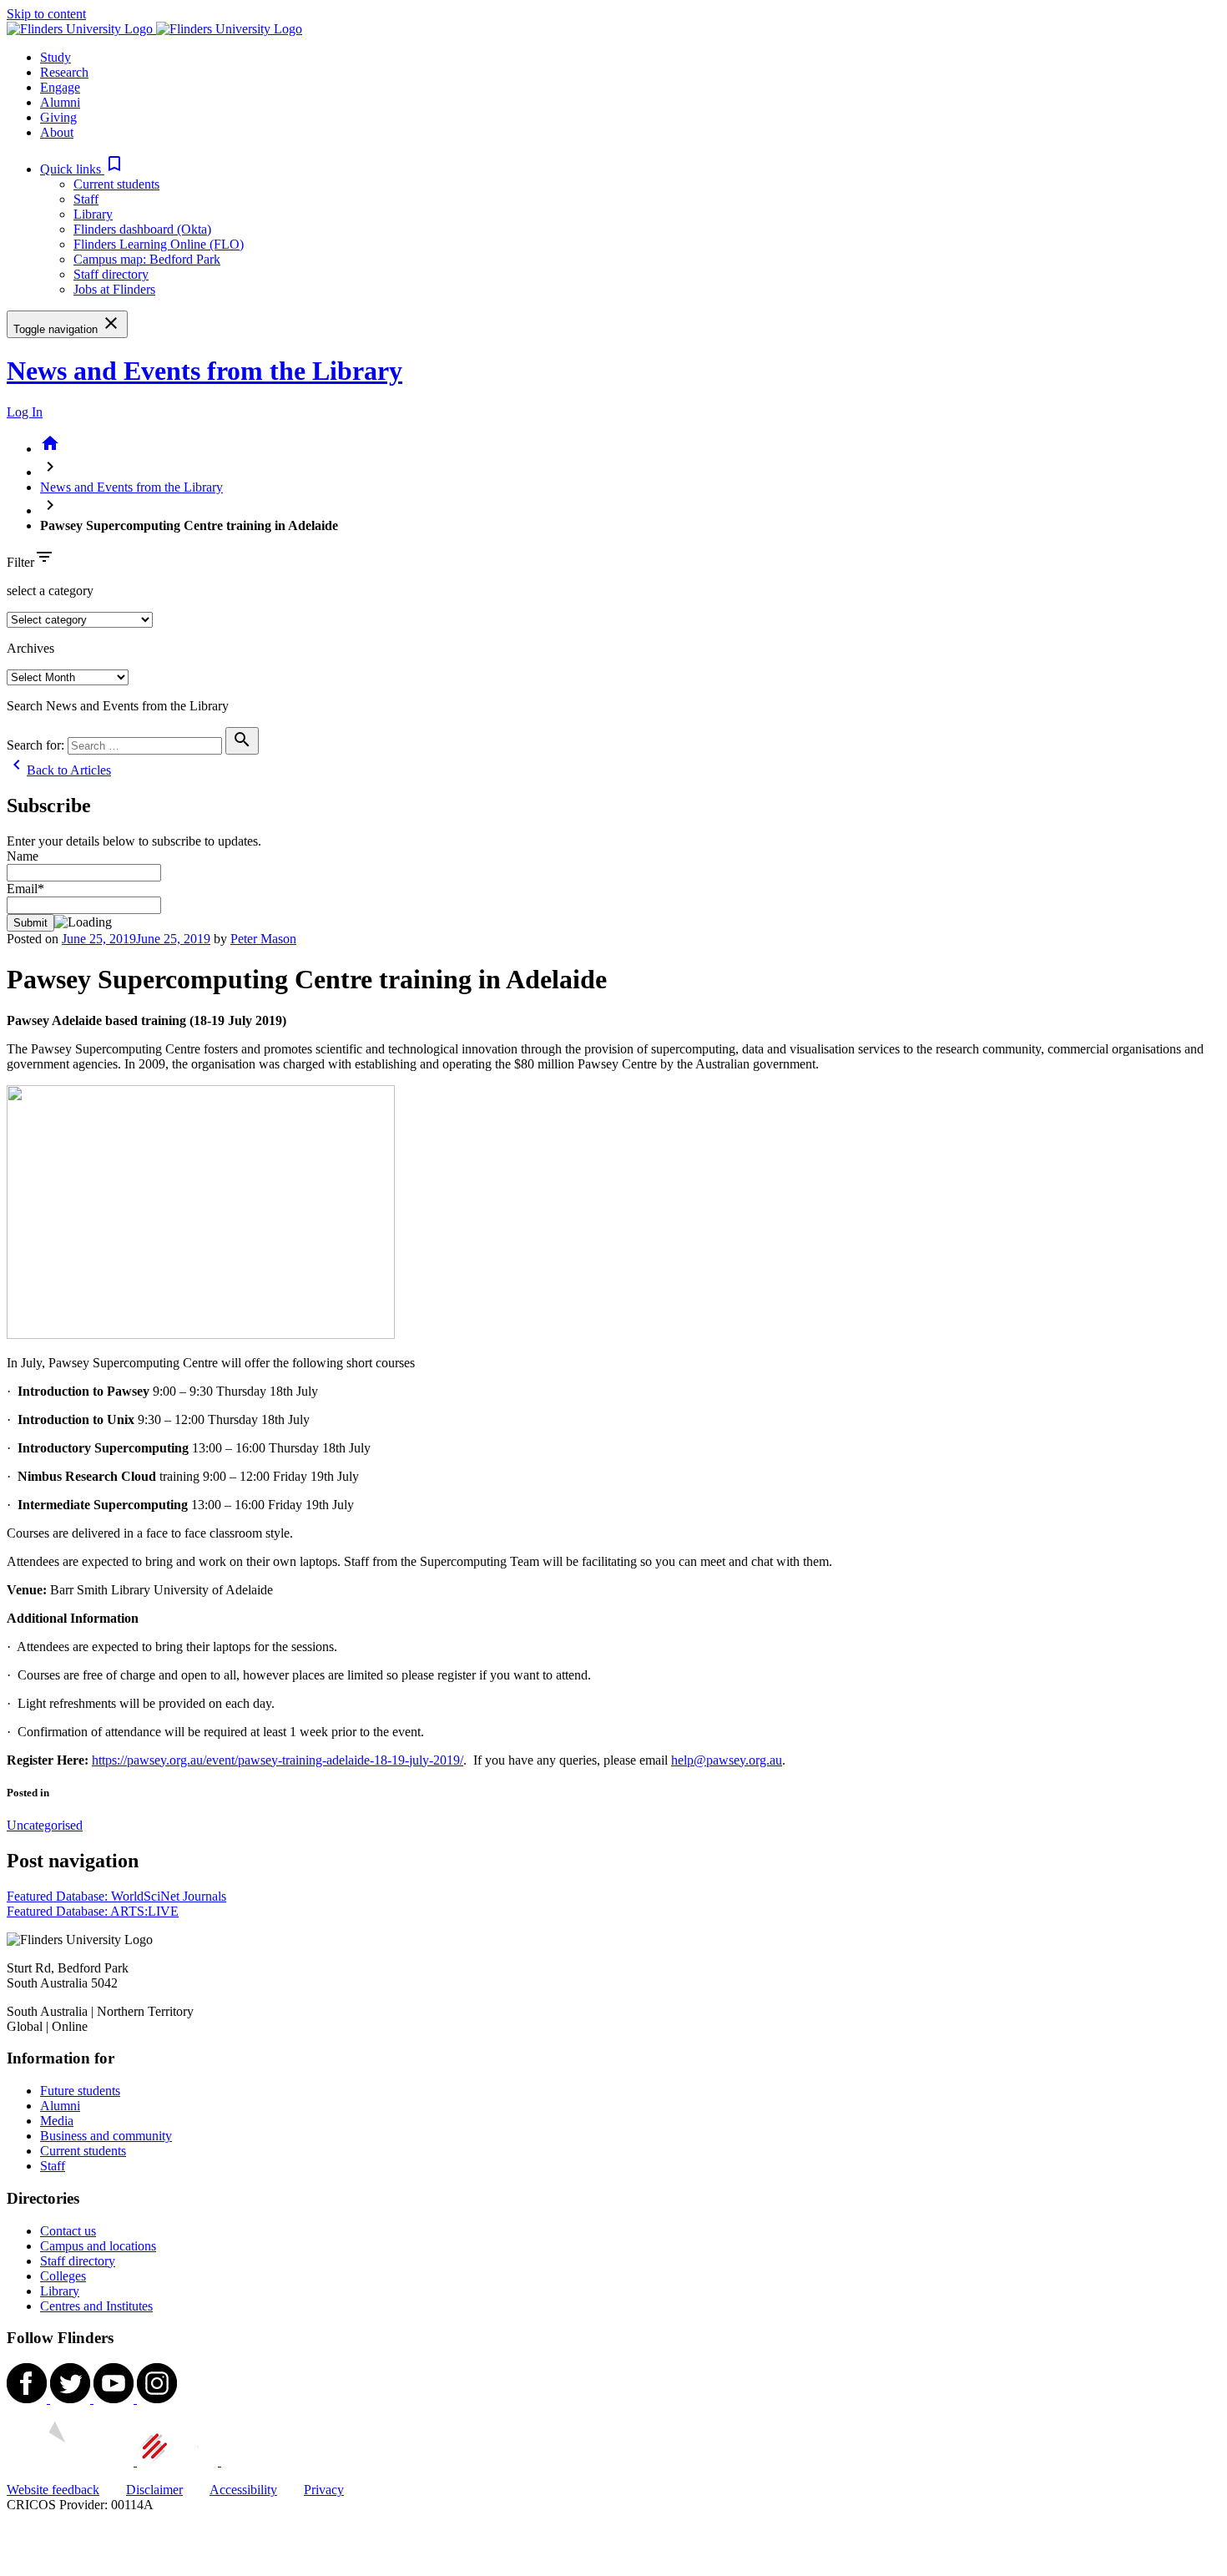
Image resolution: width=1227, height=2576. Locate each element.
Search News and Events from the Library (118, 706)
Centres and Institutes (96, 2306)
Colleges (63, 2276)
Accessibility (243, 2490)
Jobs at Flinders (114, 289)
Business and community (106, 2136)
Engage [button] (60, 87)
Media (57, 2121)
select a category (50, 591)
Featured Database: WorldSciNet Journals (116, 1896)
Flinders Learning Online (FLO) (159, 244)
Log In (25, 412)
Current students (116, 184)
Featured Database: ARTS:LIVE (93, 1911)
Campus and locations (98, 2246)
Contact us (68, 2231)
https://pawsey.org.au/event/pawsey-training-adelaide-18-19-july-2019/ (278, 1760)
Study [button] (56, 57)
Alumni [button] (60, 102)
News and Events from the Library (204, 371)
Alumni (60, 2106)
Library (93, 214)
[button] (82, 169)
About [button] (57, 132)
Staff (86, 199)
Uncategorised (45, 1825)
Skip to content (46, 14)
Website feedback (53, 2490)
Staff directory (111, 274)
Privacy (324, 2490)
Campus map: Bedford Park (147, 259)
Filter (20, 562)
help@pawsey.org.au (727, 1760)
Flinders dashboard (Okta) (142, 229)
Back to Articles (59, 770)
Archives (30, 648)
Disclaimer (154, 2490)
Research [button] (64, 72)
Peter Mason (263, 939)
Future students (80, 2091)
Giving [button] (58, 117)
